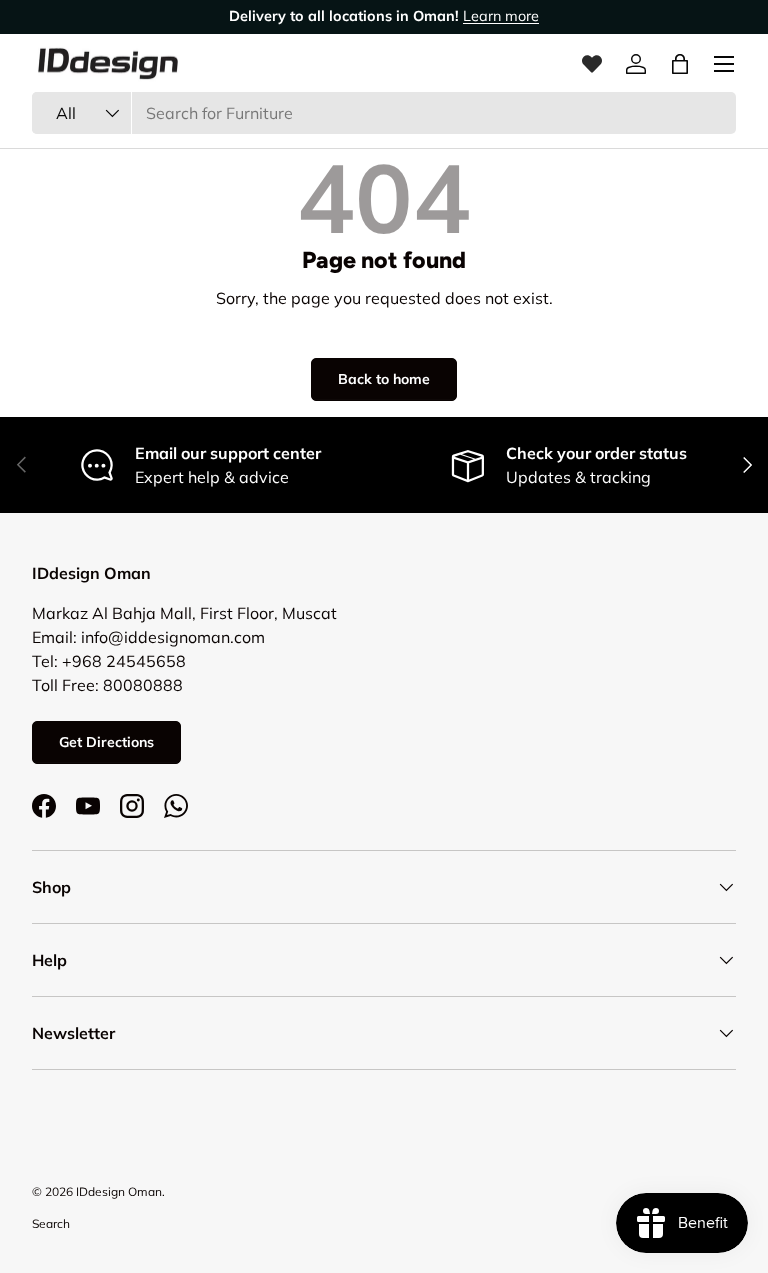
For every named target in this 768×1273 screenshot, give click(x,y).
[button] (680, 64)
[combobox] (384, 113)
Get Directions (106, 742)
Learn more (501, 16)
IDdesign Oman (119, 1191)
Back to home (384, 379)
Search (51, 1223)
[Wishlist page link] (592, 64)
